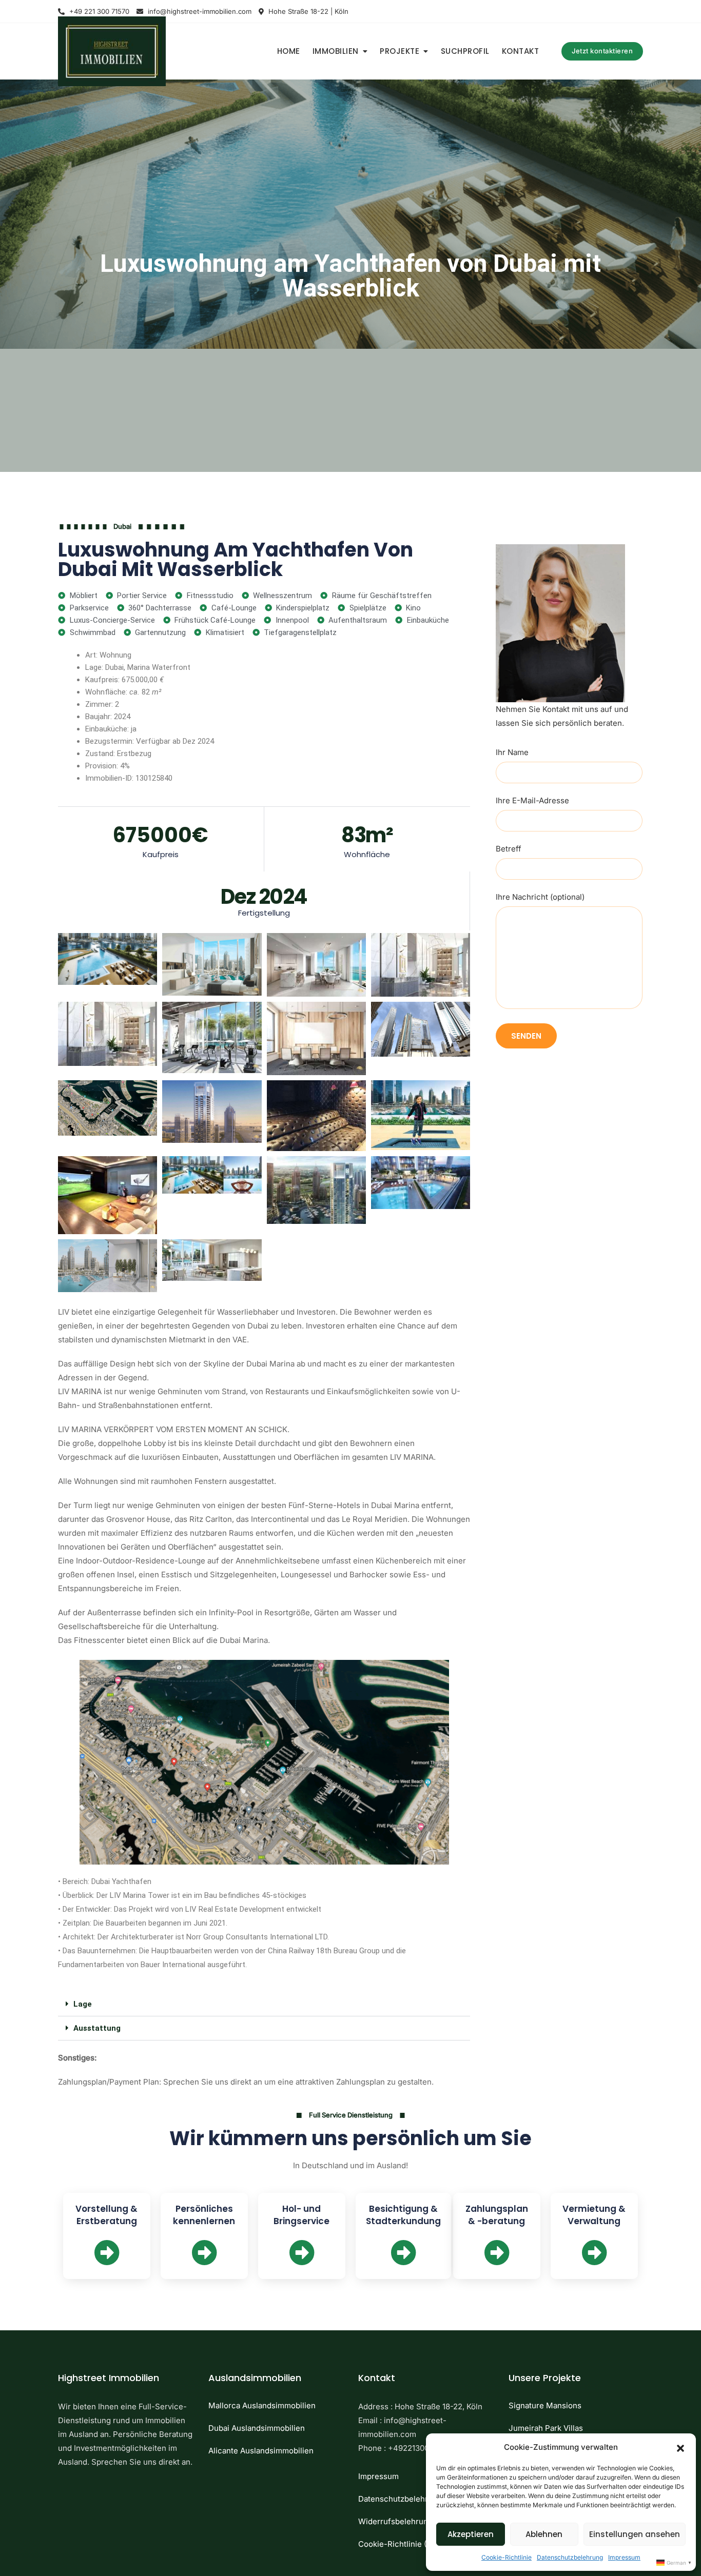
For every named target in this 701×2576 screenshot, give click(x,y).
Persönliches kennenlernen (204, 2215)
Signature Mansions (545, 2405)
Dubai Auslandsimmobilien (257, 2428)
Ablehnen (544, 2534)
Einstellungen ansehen (635, 2534)
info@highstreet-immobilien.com (199, 11)
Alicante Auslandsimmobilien (261, 2451)
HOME (289, 51)
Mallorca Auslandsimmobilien (262, 2405)
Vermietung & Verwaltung (594, 2215)
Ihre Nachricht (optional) (540, 897)
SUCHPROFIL (465, 51)
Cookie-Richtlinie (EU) (399, 2544)
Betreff (509, 849)
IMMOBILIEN (336, 51)
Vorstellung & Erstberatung (106, 2215)
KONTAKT (521, 51)
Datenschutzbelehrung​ (570, 2557)
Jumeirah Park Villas (546, 2428)
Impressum (624, 2557)
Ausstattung (97, 2028)
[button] (680, 2447)
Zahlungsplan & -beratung (497, 2215)
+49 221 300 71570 (98, 11)
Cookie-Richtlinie (507, 2557)
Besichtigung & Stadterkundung (403, 2215)
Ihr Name (512, 752)
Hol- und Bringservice (301, 2215)
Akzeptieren (471, 2534)
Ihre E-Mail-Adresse (532, 800)
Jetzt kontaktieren (602, 51)
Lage (83, 2004)
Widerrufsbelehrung (395, 2521)
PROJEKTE (400, 51)
